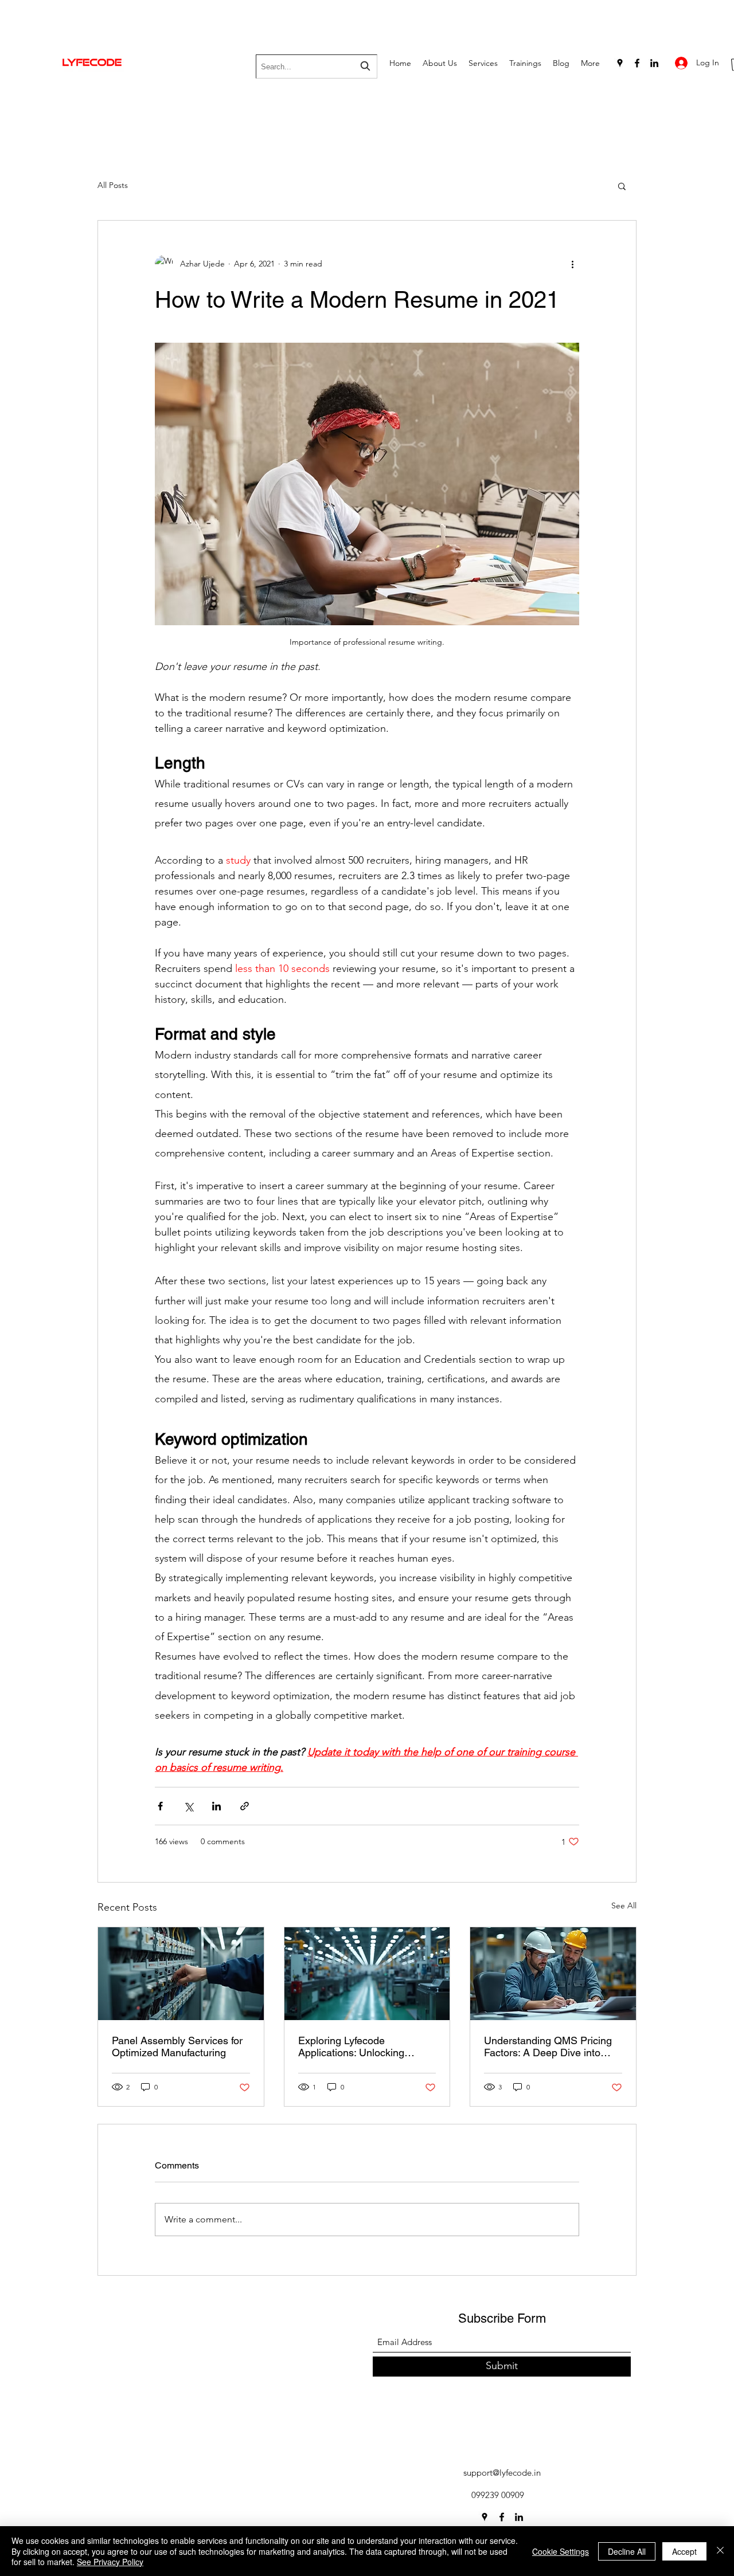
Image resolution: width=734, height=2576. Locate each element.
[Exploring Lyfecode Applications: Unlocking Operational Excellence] (367, 1974)
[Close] (720, 2551)
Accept (684, 2551)
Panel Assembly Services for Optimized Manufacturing (177, 2046)
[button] (622, 186)
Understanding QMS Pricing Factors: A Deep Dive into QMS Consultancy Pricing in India (548, 2046)
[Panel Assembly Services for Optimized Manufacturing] (181, 1974)
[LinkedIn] (654, 63)
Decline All (627, 2551)
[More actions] (572, 264)
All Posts (113, 185)
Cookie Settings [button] (561, 2551)
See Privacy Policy (110, 2562)
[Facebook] (637, 63)
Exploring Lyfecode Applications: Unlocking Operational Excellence (351, 2046)
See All (624, 1905)
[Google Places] (620, 63)
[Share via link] (245, 1806)
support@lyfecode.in (502, 2473)
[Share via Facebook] (160, 1806)
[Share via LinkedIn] (216, 1806)
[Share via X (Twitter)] (188, 1806)
